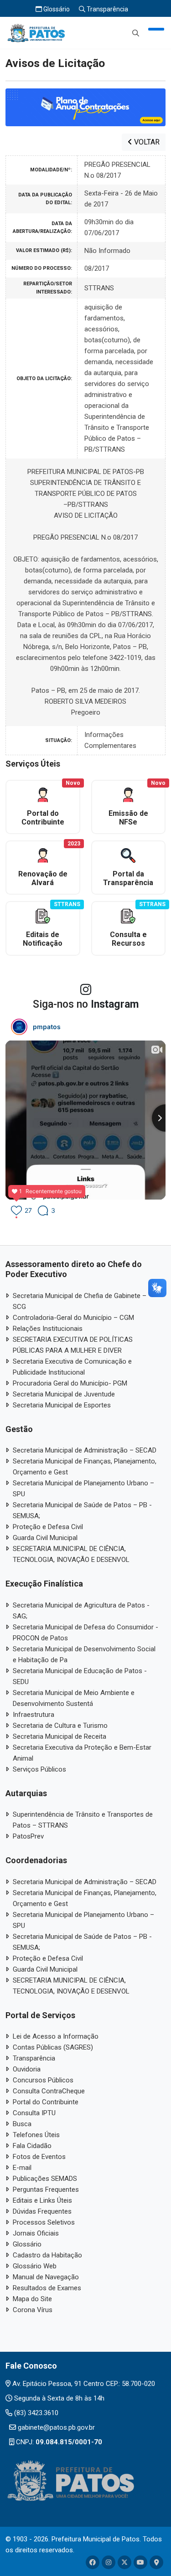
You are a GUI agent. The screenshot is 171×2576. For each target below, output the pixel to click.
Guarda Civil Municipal (45, 1538)
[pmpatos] (19, 1027)
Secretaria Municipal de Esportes (62, 1405)
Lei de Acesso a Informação (56, 2036)
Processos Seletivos (44, 2222)
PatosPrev (28, 1836)
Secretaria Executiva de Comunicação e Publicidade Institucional (72, 1367)
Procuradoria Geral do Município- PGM (70, 1383)
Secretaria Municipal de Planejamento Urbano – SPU (83, 1489)
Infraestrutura (34, 1715)
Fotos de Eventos (39, 2157)
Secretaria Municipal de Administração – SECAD (85, 1450)
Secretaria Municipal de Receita (60, 1736)
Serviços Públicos (39, 1769)
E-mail (22, 2168)
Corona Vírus (33, 2310)
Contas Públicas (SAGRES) (53, 2047)
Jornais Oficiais (36, 2233)
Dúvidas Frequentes (42, 2211)
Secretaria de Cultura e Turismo (60, 1726)
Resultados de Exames (47, 2288)
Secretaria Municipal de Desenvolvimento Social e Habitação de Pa (84, 1654)
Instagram (115, 1004)
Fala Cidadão (32, 2146)
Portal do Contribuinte (46, 2102)
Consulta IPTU (34, 2113)
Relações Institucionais (48, 1329)
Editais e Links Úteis (42, 2200)
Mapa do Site (32, 2299)
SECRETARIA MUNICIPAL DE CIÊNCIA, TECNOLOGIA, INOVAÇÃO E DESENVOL (71, 1554)
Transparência (107, 9)
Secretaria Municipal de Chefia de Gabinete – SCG (80, 1301)
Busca (22, 2124)
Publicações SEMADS (45, 2179)
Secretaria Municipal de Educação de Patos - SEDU (80, 1676)
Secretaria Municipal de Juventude (64, 1394)
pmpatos (47, 1027)
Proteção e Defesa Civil (48, 1527)
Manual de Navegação (46, 2277)
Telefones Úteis (36, 2135)
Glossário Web (35, 2266)
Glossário (56, 9)
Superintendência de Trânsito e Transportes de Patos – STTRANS (83, 1820)
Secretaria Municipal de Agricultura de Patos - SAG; (81, 1611)
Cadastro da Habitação (47, 2255)
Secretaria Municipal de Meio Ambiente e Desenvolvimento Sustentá (74, 1698)
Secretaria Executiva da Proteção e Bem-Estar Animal (82, 1753)
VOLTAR (146, 142)
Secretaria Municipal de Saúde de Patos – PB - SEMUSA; (82, 1510)
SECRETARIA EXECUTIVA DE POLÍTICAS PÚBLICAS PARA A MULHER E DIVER (73, 1345)
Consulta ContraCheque (49, 2091)
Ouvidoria (27, 2069)
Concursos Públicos (43, 2080)
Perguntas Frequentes (46, 2190)
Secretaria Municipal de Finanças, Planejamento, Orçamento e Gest (85, 1467)
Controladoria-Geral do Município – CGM (73, 1318)
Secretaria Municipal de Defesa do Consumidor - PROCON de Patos (85, 1633)
